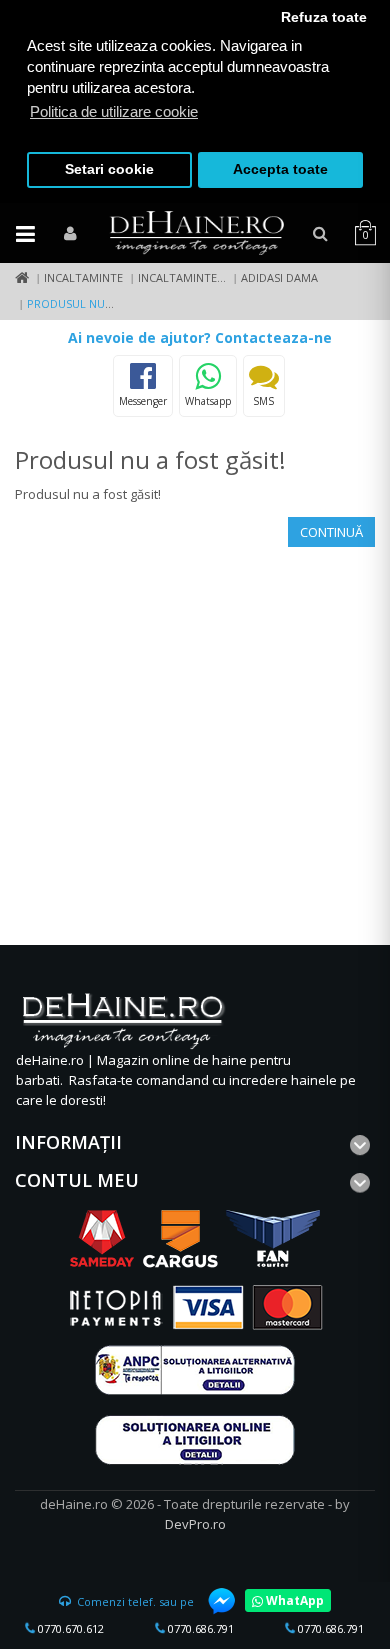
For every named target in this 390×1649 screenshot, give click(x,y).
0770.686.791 (199, 1628)
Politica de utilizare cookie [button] (114, 111)
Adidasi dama (279, 277)
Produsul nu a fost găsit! (105, 303)
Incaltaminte (83, 277)
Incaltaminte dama (195, 277)
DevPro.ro (195, 1524)
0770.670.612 (69, 1628)
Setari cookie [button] (109, 169)
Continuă (331, 532)
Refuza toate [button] (324, 17)
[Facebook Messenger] (212, 1601)
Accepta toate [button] (280, 169)
